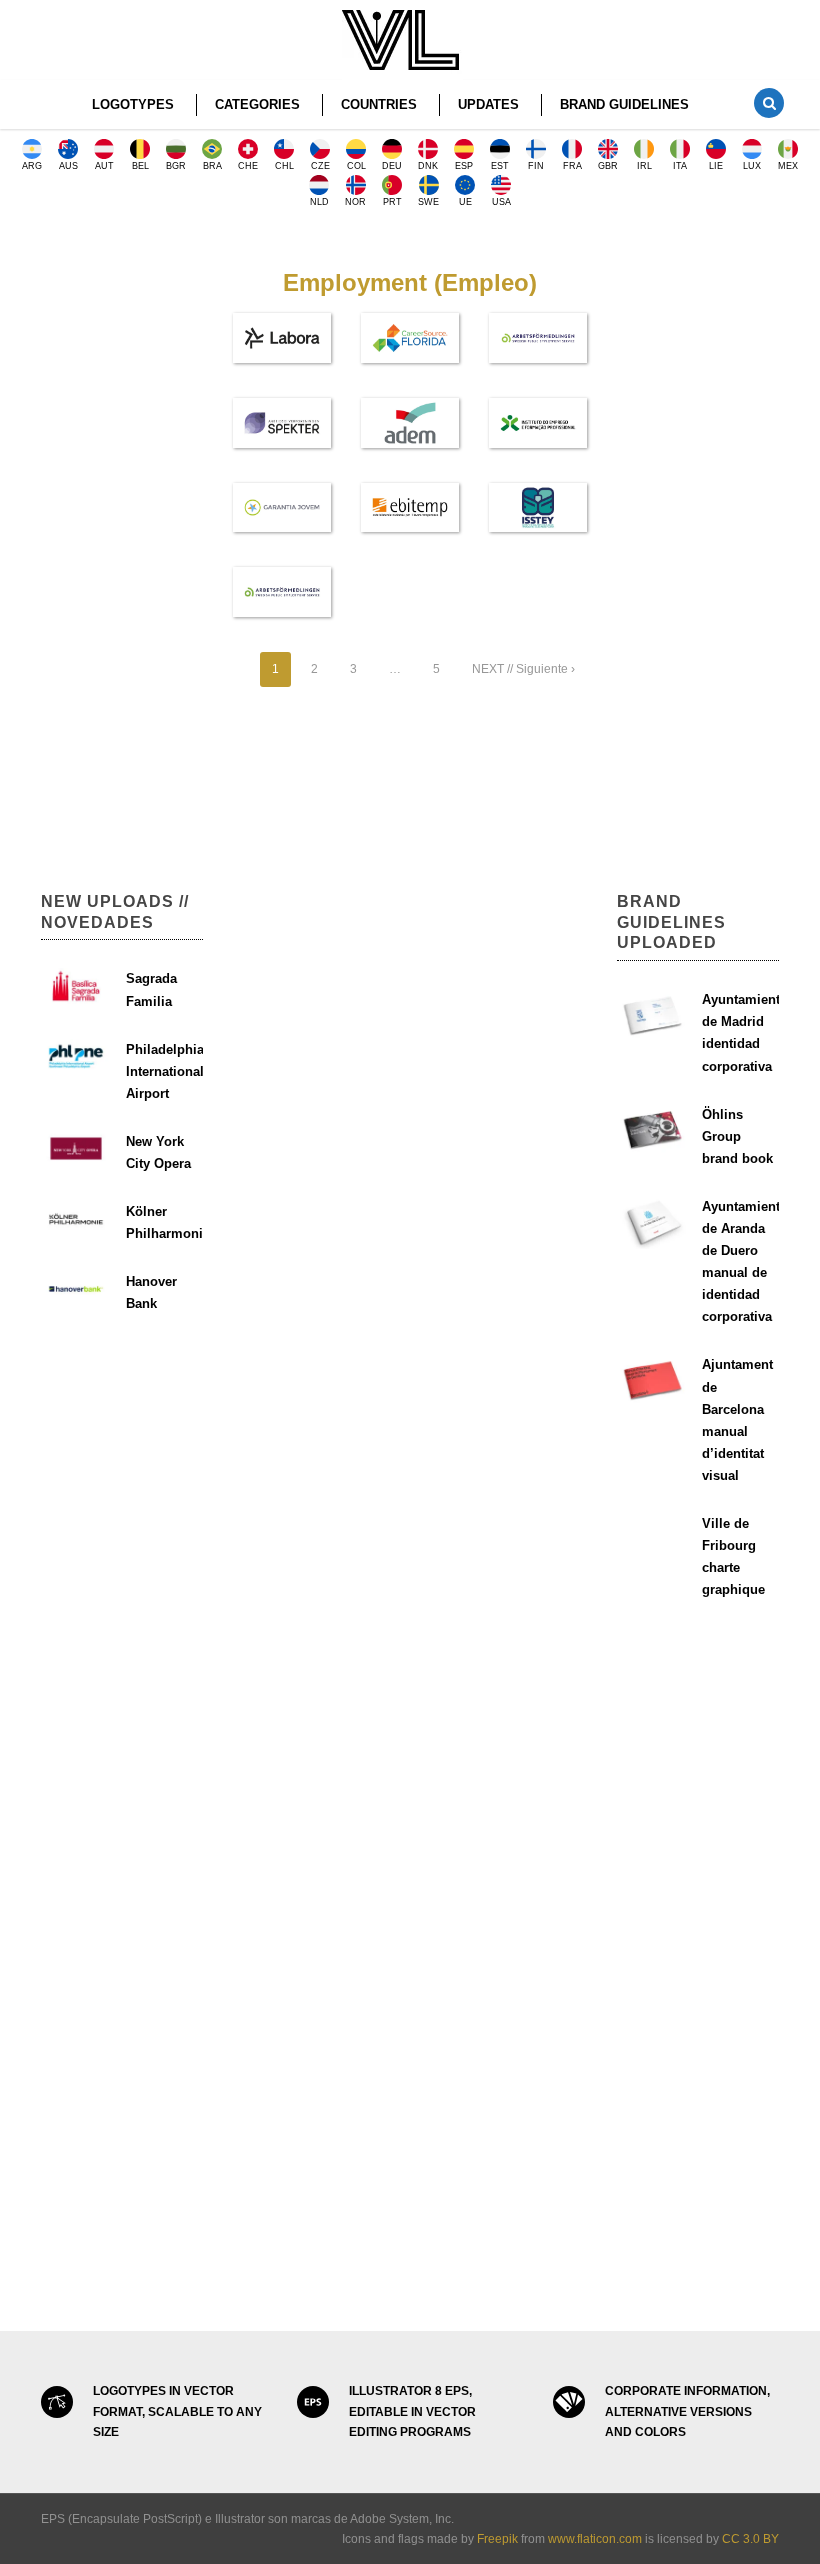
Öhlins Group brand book (737, 1136)
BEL (140, 166)
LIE (716, 166)
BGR (176, 166)
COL (356, 166)
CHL (284, 166)
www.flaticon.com (595, 2539)
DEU (392, 166)
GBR (608, 166)
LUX (752, 166)
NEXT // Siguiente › (523, 669)
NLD (319, 202)
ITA (680, 166)
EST (500, 166)
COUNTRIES (379, 104)
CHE (248, 166)
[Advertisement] (122, 542)
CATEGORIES (257, 104)
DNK (428, 166)
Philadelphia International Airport (165, 1071)
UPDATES (488, 104)
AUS (68, 166)
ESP (464, 166)
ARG (32, 166)
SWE (428, 202)
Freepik (497, 2539)
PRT (392, 202)
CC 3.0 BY (750, 2539)
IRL (644, 166)
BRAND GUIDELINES (624, 104)
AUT (104, 166)
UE (465, 202)
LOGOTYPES (133, 104)
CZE (320, 166)
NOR (355, 202)
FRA (572, 166)
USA (501, 202)
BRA (212, 166)
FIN (536, 166)
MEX (788, 166)
